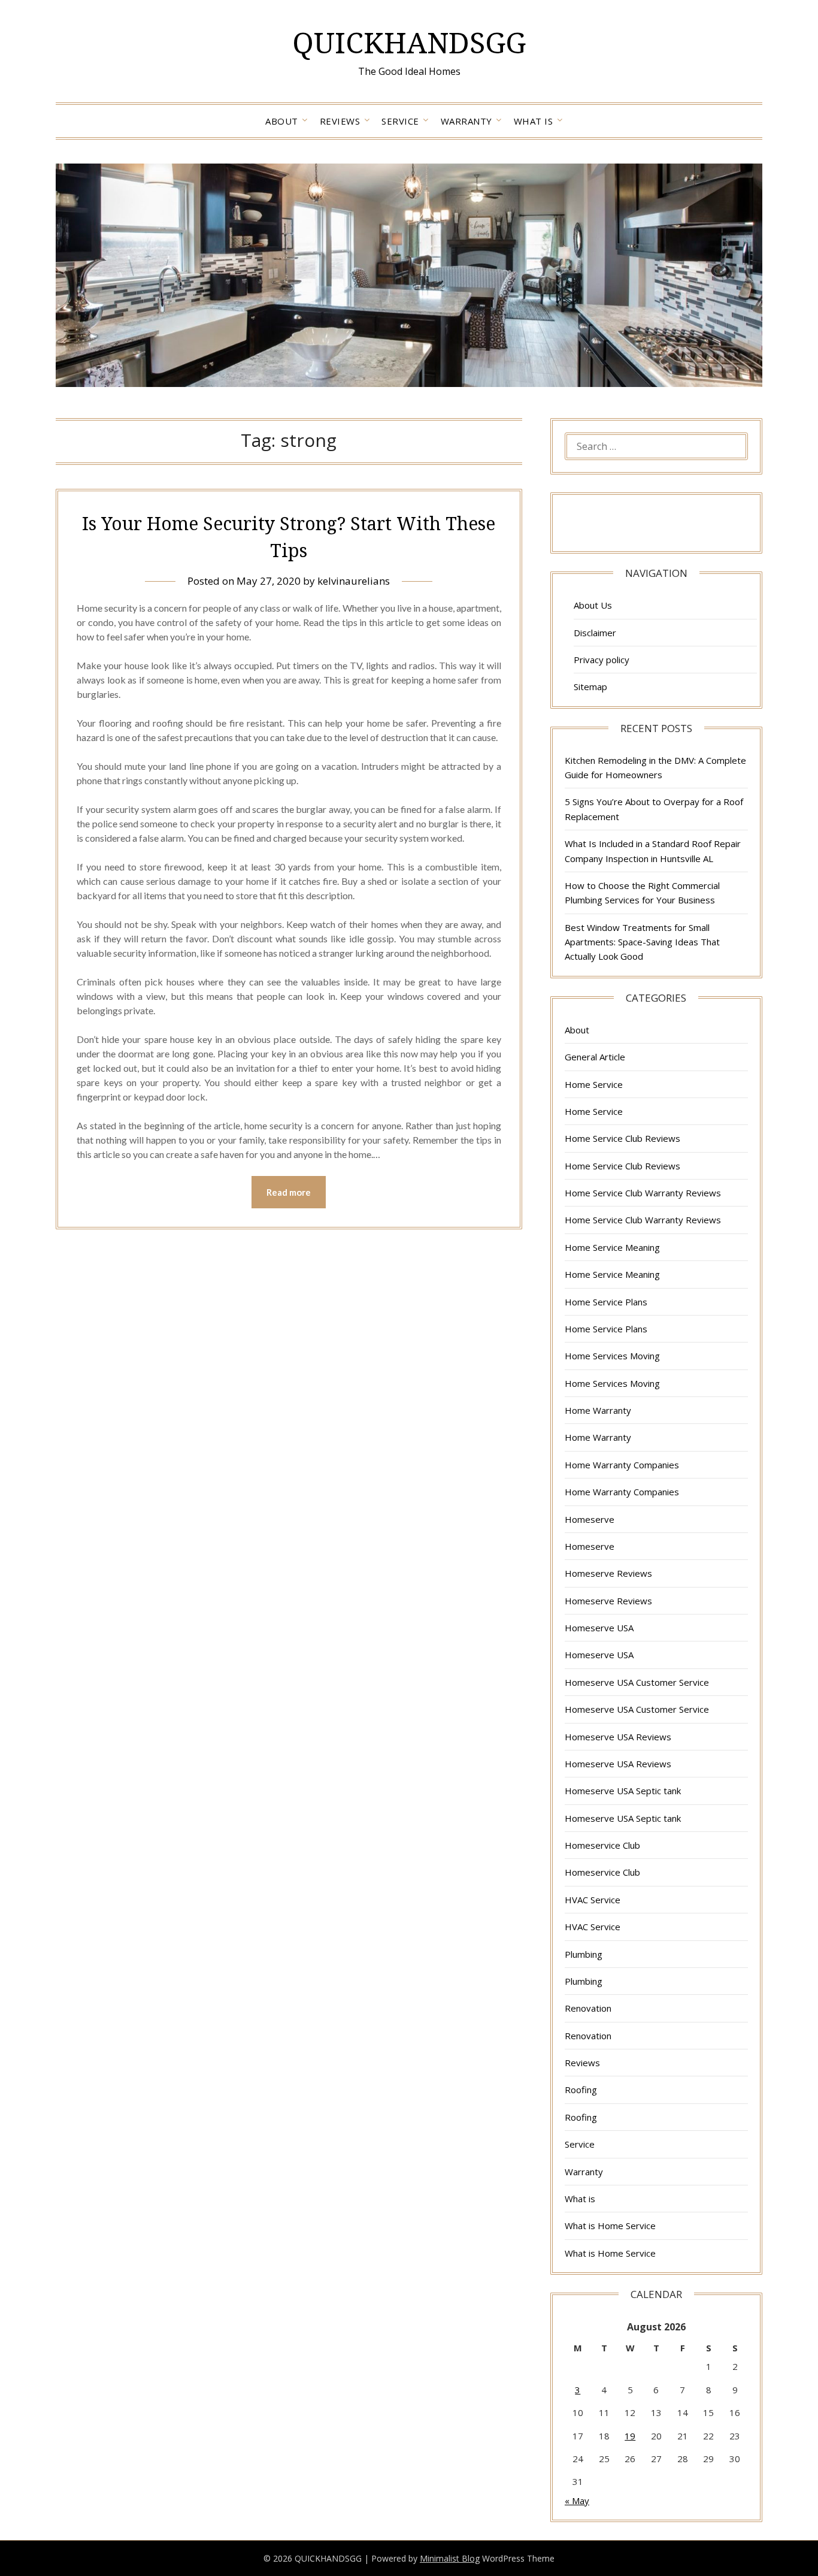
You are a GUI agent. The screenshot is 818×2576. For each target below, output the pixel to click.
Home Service (594, 1084)
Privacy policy (602, 660)
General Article (595, 1057)
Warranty (466, 121)
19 (630, 2436)
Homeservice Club (602, 1845)
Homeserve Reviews (608, 1573)
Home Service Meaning (612, 1247)
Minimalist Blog (450, 2558)
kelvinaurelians (354, 581)
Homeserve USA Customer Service (637, 1682)
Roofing (581, 2090)
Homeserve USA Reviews (618, 1737)
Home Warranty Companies (622, 1465)
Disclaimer (595, 633)
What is (534, 121)
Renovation (588, 2008)
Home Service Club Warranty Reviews (643, 1193)
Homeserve (590, 1519)
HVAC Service (593, 1900)
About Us (593, 605)
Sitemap (590, 687)
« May (577, 2501)
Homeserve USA (599, 1628)
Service (400, 121)
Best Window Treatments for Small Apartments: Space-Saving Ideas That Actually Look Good (642, 942)
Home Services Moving (612, 1356)
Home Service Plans (606, 1302)
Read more (289, 1192)
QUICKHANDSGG (409, 42)
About (282, 121)
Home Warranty (598, 1410)
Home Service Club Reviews (622, 1138)
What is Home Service (610, 2226)
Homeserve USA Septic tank (623, 1791)
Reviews (340, 121)
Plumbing (584, 1954)
